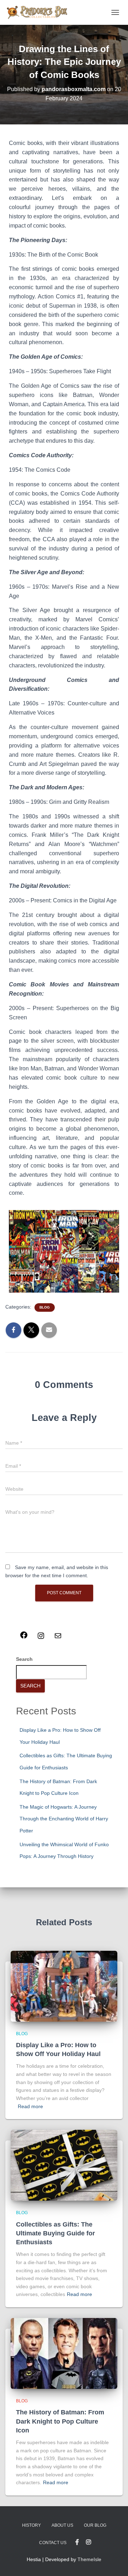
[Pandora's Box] (40, 12)
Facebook (77, 2542)
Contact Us (53, 2543)
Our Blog (95, 2525)
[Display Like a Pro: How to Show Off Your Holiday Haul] (64, 1986)
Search (24, 1659)
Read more (30, 2106)
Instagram (89, 2542)
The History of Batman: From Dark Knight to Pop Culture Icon (60, 2421)
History (31, 2525)
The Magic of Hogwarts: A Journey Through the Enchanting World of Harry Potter (64, 1819)
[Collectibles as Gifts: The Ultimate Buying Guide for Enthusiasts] (64, 2165)
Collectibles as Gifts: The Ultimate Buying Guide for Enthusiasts (55, 2233)
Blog (45, 1307)
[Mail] (58, 1638)
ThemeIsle (89, 2559)
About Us (62, 2525)
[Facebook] (24, 1637)
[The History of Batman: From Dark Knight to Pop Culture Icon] (64, 2353)
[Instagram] (41, 1638)
